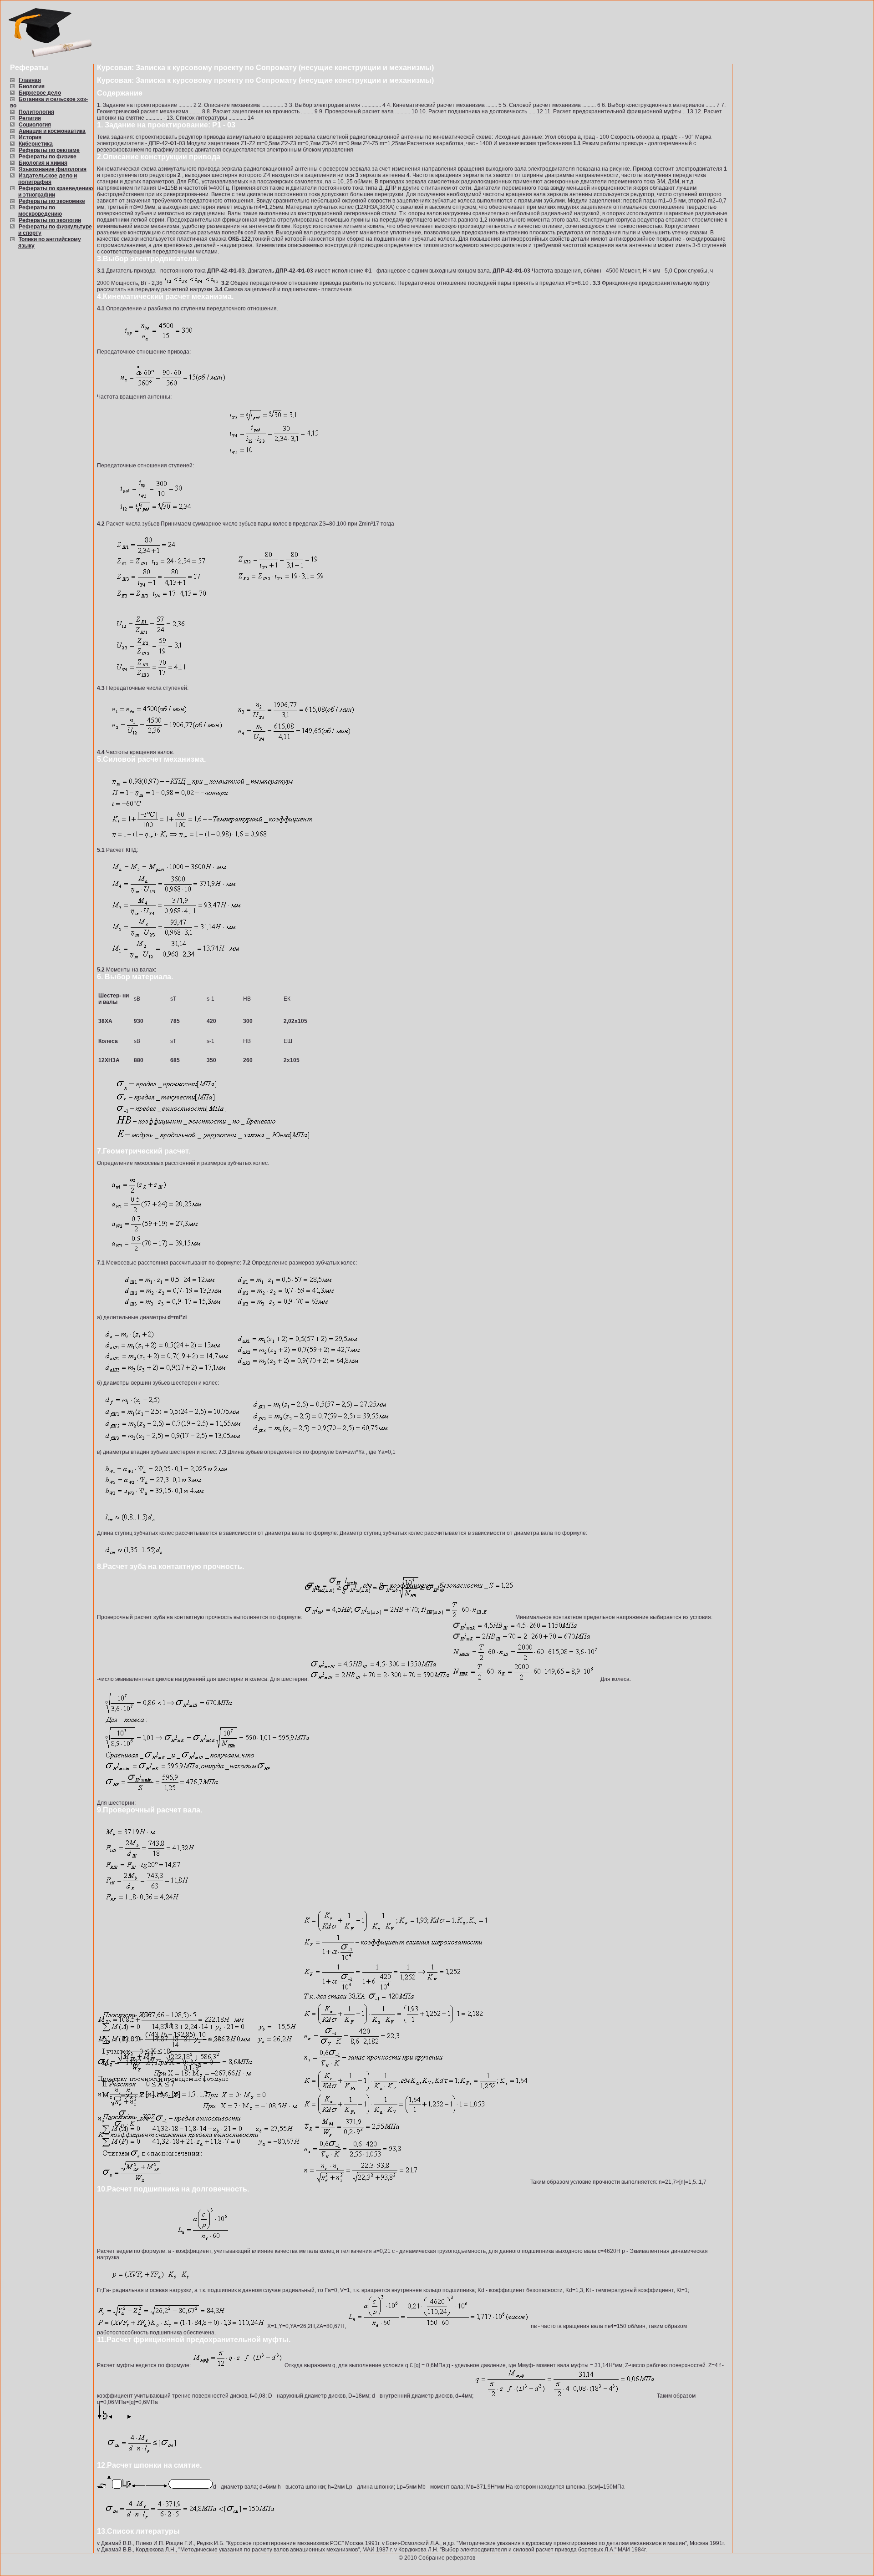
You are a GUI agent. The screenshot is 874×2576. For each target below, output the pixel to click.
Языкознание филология (53, 169)
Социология (35, 125)
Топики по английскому (50, 239)
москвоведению (40, 214)
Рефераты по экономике (52, 201)
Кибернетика (36, 144)
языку (26, 246)
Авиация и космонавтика (52, 131)
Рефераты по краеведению (56, 188)
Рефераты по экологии (50, 220)
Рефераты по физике (48, 157)
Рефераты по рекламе (49, 150)
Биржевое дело (40, 93)
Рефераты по (37, 207)
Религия (30, 118)
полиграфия (35, 182)
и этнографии (37, 195)
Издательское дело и (48, 176)
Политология (36, 112)
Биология (32, 86)
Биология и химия (43, 163)
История (30, 137)
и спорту (30, 233)
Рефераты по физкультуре (55, 227)
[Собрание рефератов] (49, 58)
